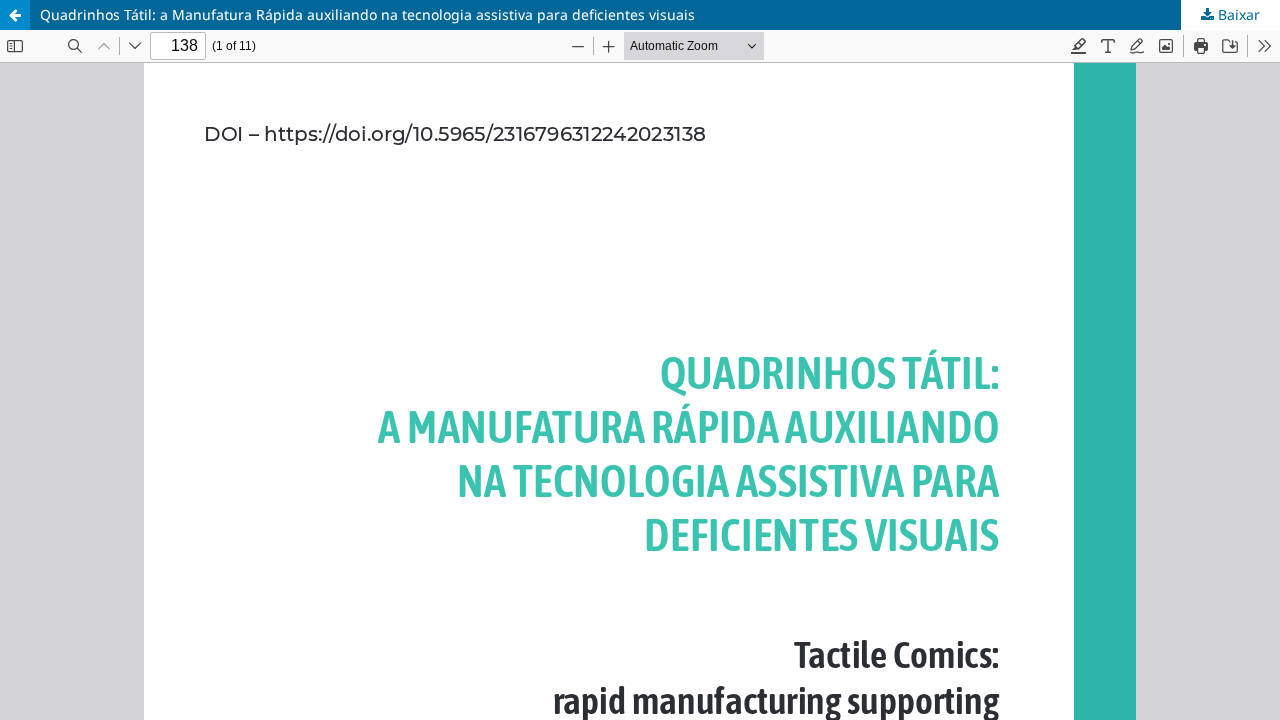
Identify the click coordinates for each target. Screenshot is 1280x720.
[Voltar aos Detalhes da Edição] (15, 15)
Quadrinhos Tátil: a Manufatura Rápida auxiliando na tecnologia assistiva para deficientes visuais (367, 14)
